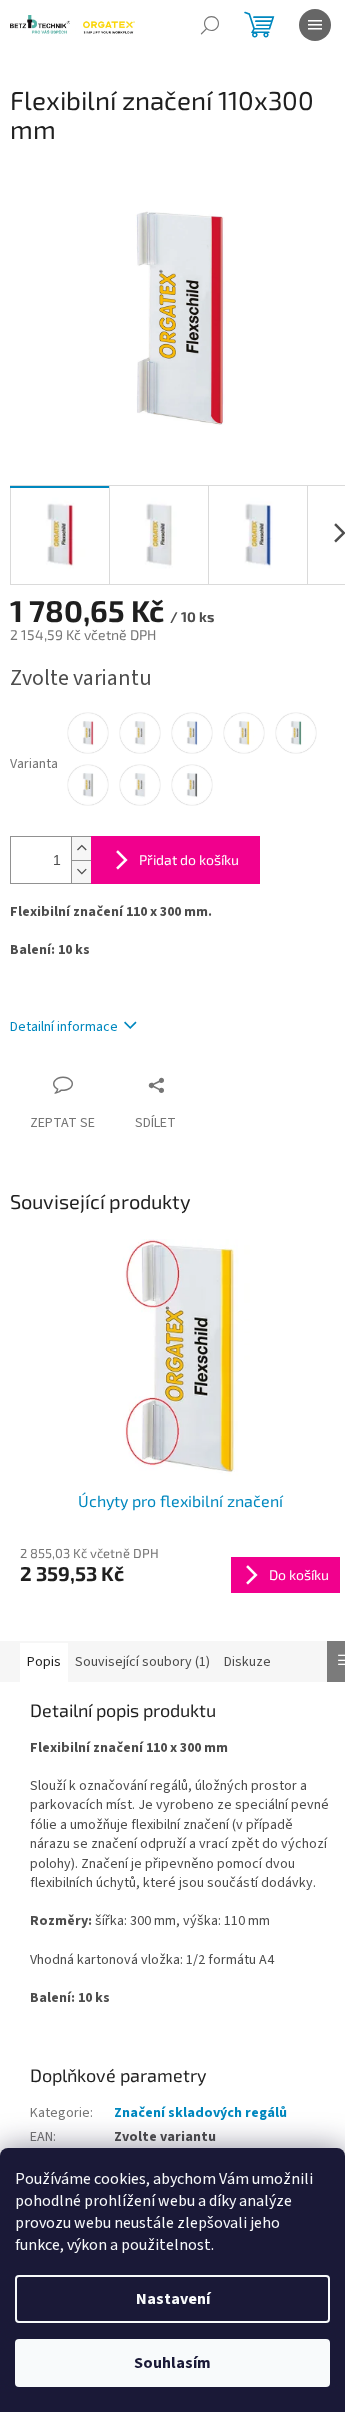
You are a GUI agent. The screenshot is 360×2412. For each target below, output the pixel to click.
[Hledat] (210, 25)
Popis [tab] (44, 1662)
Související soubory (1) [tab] (142, 1662)
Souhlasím (172, 2363)
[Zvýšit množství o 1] (81, 848)
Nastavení (173, 2299)
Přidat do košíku (189, 859)
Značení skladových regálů (200, 2113)
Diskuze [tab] (247, 1662)
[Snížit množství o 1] (81, 871)
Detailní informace (64, 1027)
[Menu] (315, 25)
